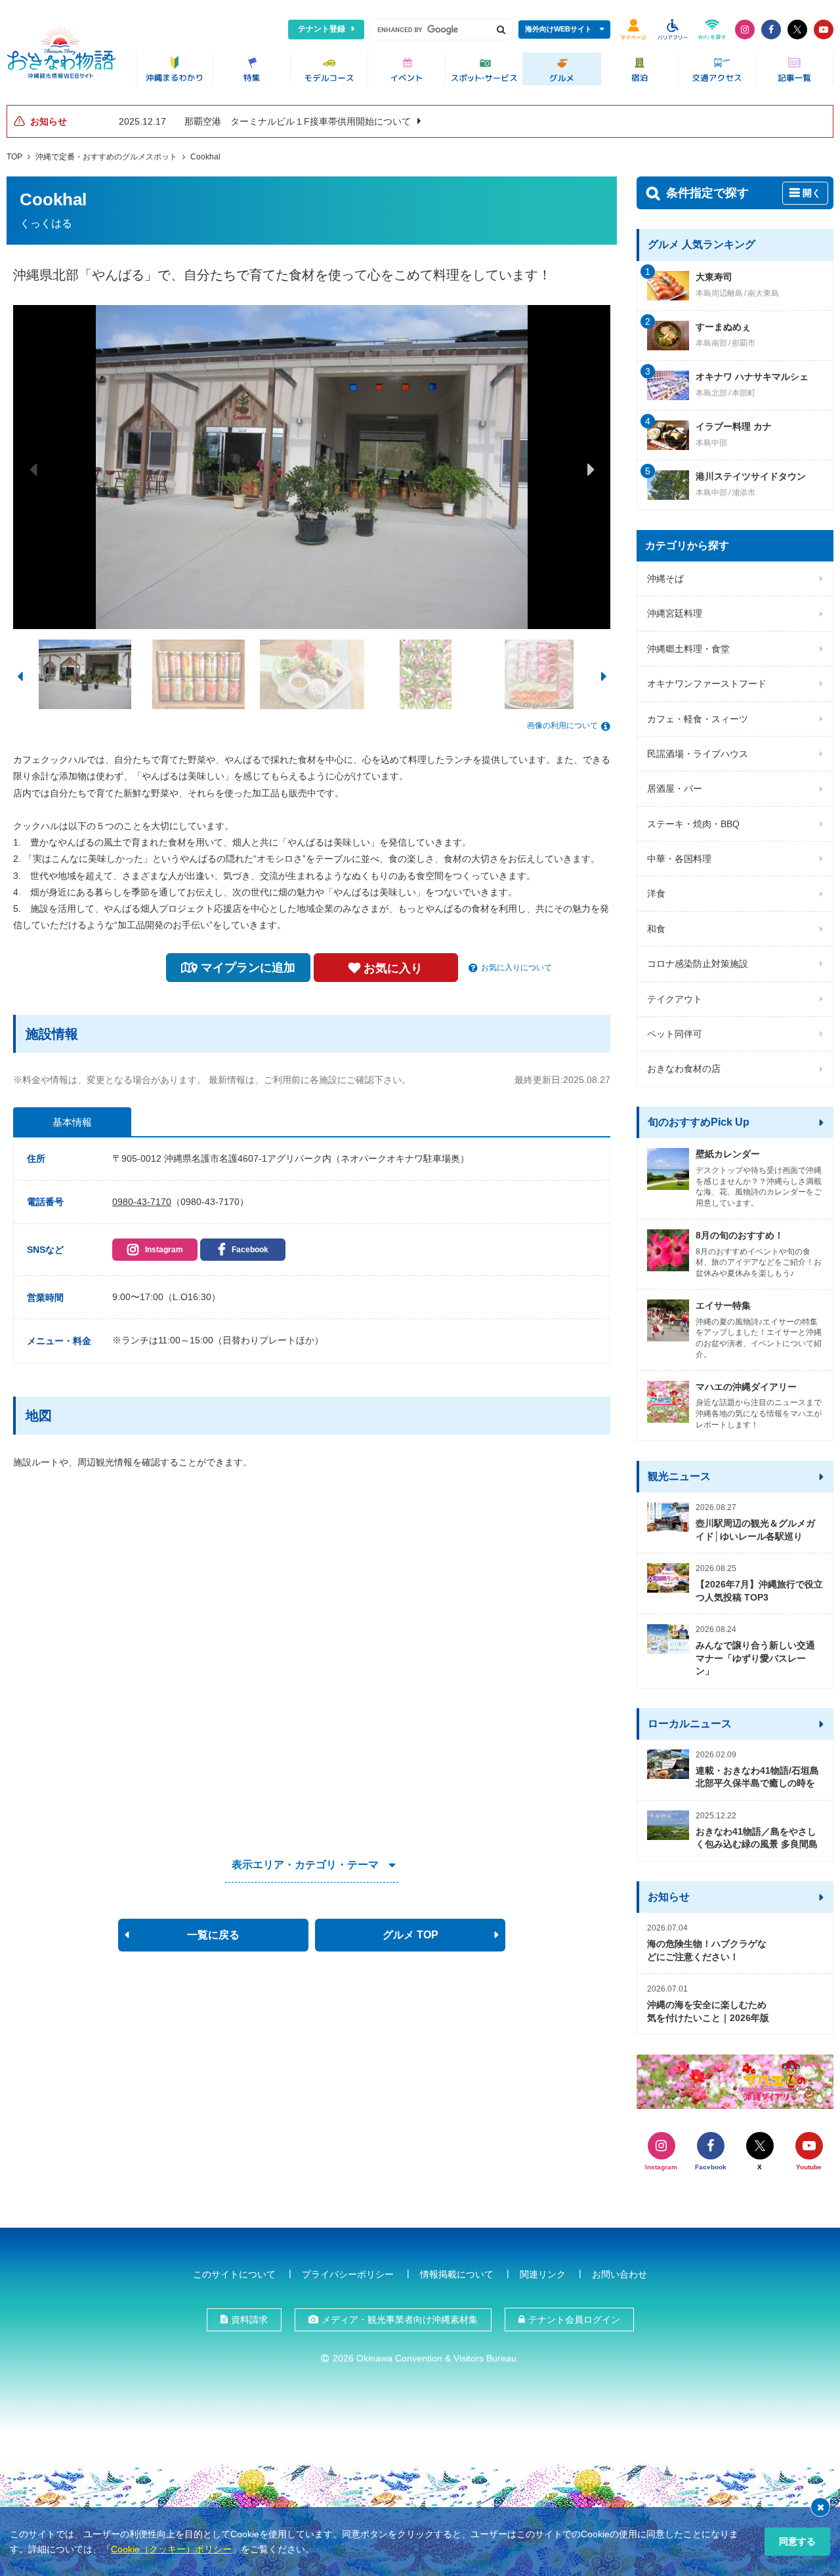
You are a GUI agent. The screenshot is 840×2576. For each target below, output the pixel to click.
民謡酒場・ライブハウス (698, 754)
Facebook (250, 1250)
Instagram (164, 1250)
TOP (14, 157)
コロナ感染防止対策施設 (698, 964)
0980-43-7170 (142, 1202)
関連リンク (543, 2274)
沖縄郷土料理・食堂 (688, 649)
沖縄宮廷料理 (675, 613)
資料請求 (249, 2320)
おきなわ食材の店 (684, 1069)
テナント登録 (322, 29)
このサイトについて (234, 2274)
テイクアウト (675, 999)
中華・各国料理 (679, 859)
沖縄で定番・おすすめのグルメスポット (106, 157)
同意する (797, 2541)
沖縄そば (665, 579)
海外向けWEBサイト (558, 29)
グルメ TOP (410, 1935)
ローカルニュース (690, 1724)
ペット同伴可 (675, 1034)
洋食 (656, 893)
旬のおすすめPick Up (699, 1122)
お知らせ (669, 1897)
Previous (33, 469)
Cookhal (205, 157)
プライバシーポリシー (348, 2274)
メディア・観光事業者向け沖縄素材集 (400, 2320)
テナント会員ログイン (574, 2320)
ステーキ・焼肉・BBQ (693, 824)
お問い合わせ (619, 2274)
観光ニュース (679, 1476)
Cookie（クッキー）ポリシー (171, 2549)
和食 (656, 929)
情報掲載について (457, 2274)
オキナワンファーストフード (707, 684)
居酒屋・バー (675, 788)
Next (591, 469)
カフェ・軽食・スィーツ (698, 719)
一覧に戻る (213, 1935)
